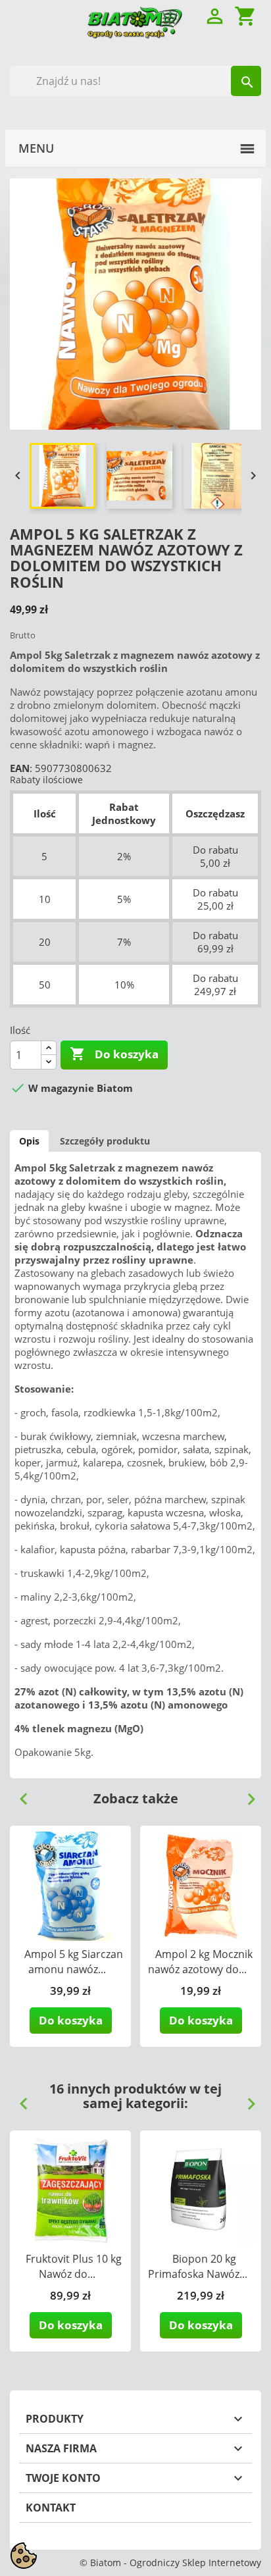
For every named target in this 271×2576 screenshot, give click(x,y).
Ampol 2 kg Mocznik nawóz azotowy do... (200, 1962)
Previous (18, 1794)
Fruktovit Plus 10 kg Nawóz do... (74, 2266)
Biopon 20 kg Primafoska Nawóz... (198, 2266)
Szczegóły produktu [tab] (105, 1141)
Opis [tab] (29, 1141)
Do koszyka (114, 1054)
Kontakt (51, 2508)
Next (246, 1794)
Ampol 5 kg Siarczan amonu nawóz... (74, 1962)
